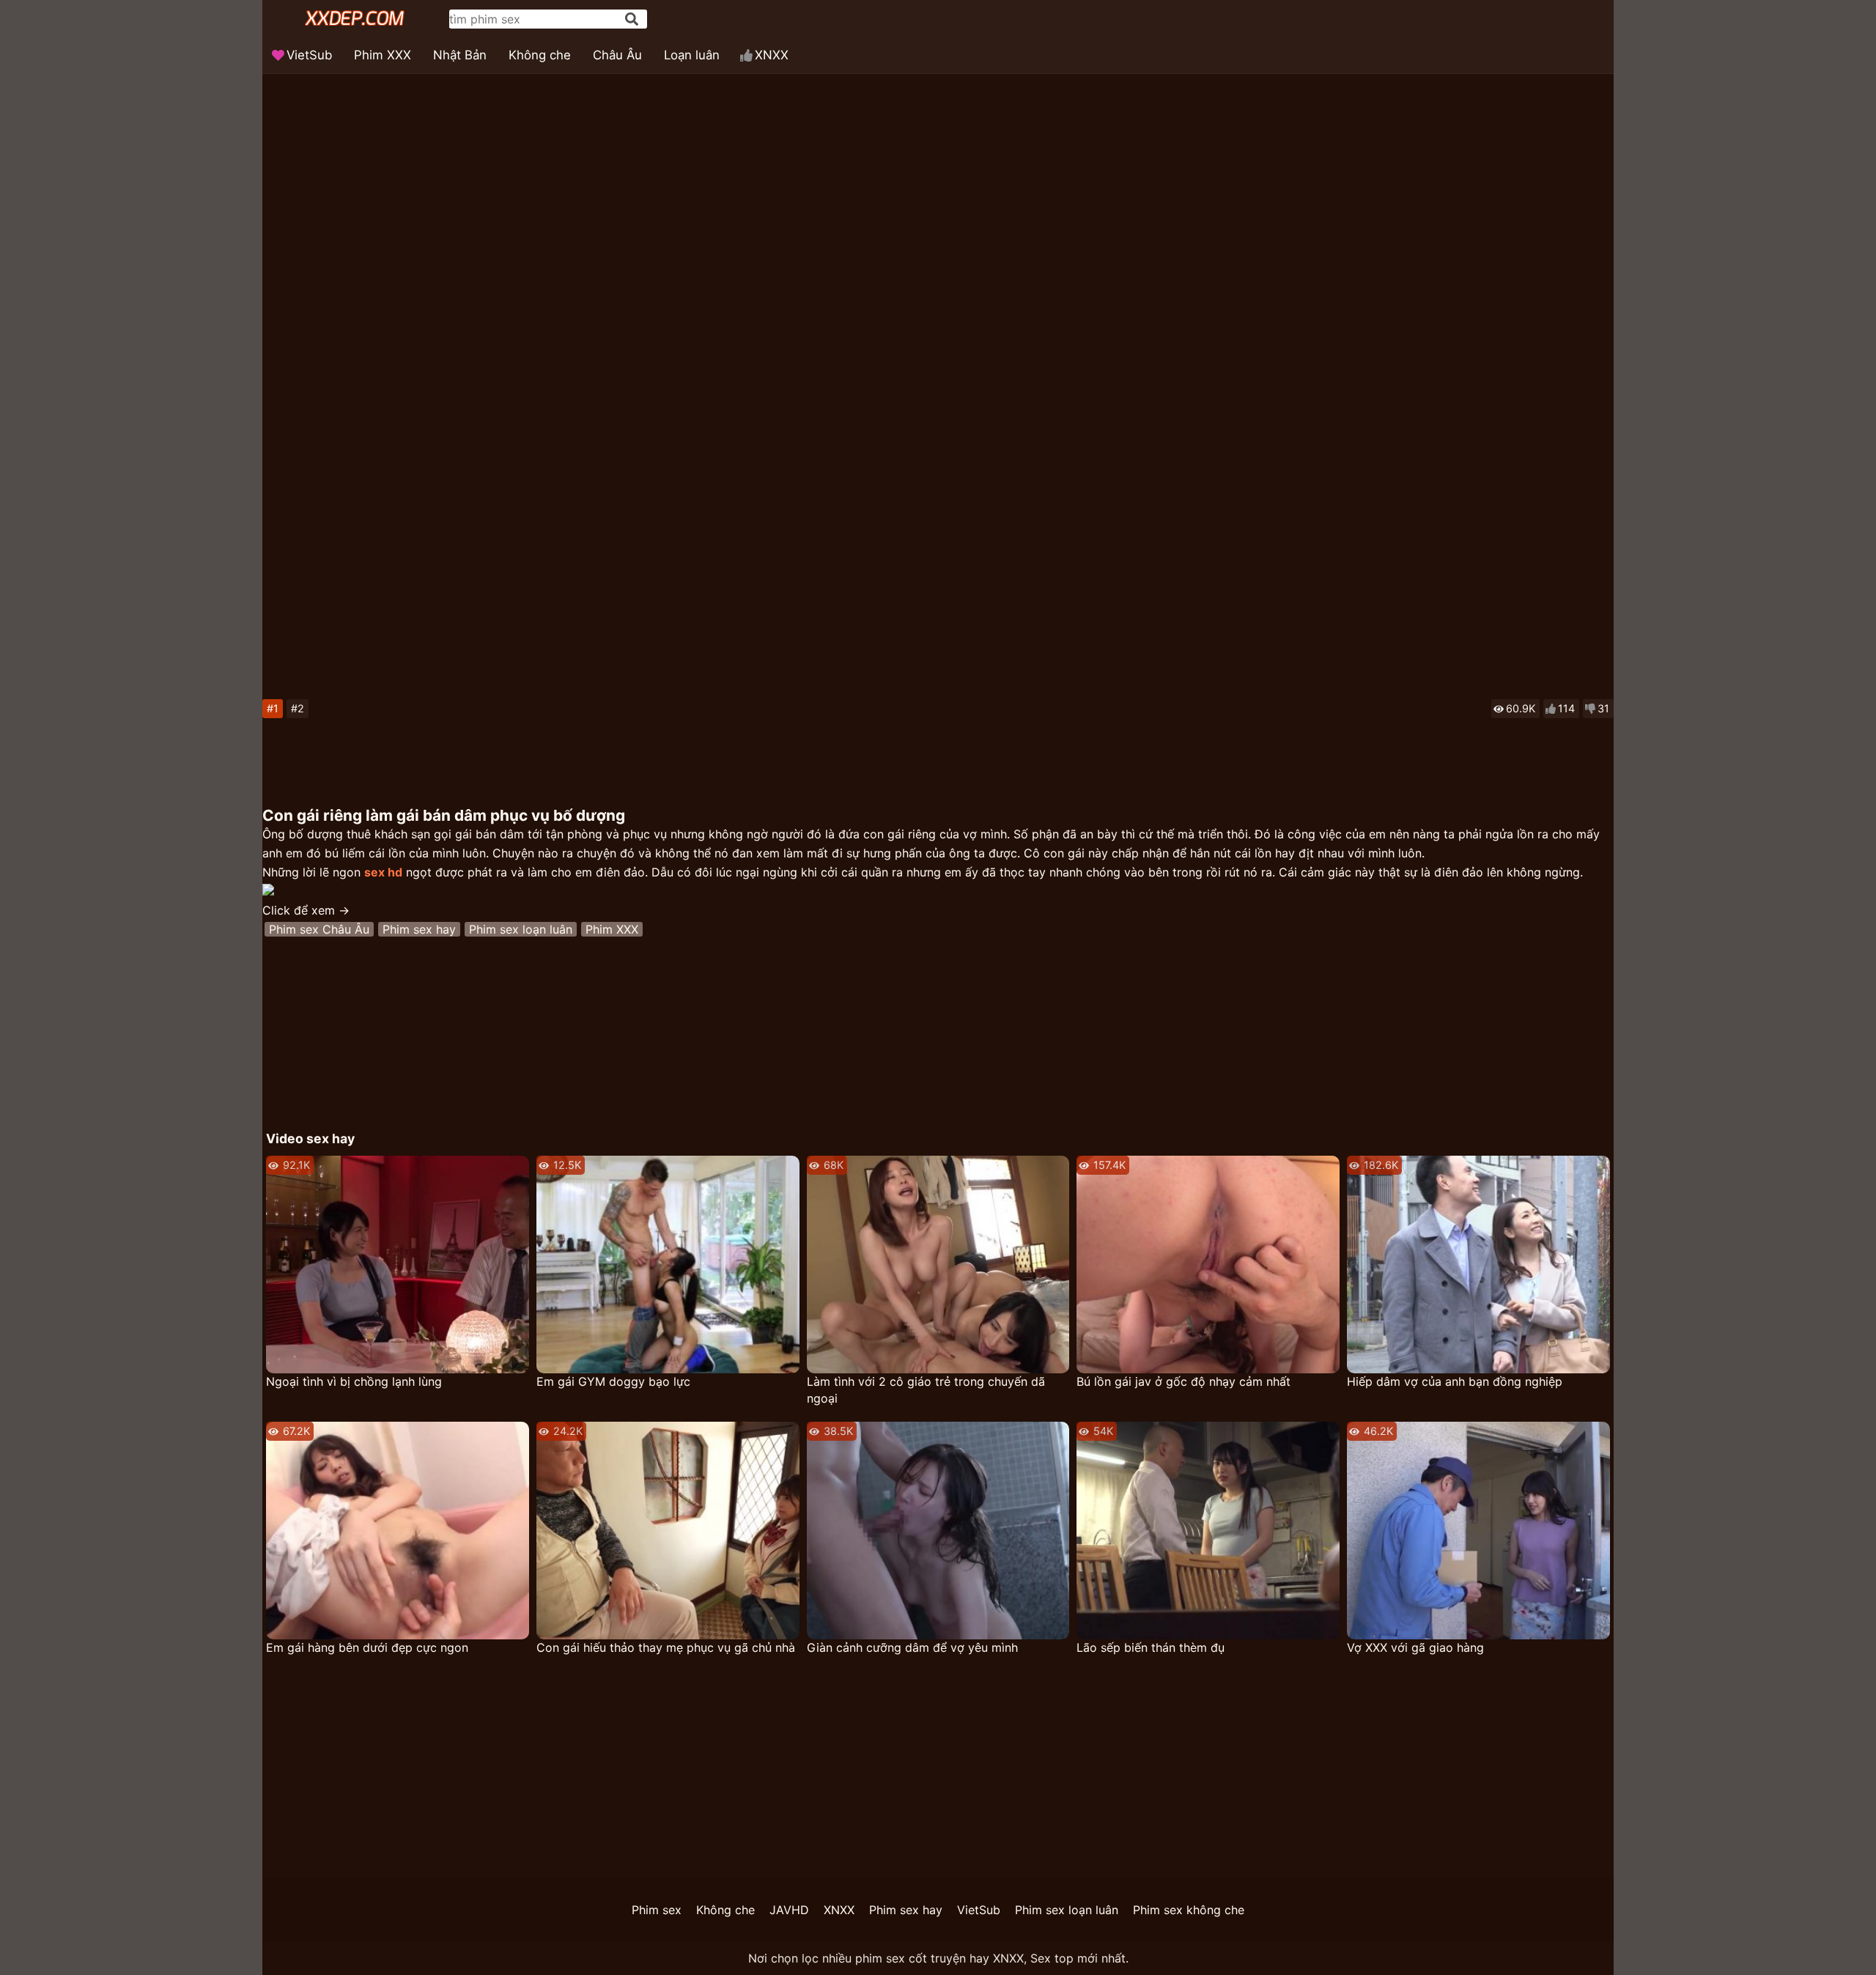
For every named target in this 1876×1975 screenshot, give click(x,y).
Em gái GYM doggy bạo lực (613, 1381)
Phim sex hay (419, 929)
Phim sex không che (1189, 1910)
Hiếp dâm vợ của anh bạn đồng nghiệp (1455, 1381)
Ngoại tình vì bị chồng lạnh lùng (354, 1381)
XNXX (772, 55)
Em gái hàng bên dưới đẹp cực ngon (367, 1647)
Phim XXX (383, 55)
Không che (540, 55)
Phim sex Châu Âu (319, 929)
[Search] (632, 19)
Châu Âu (617, 55)
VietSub (309, 55)
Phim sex (657, 1910)
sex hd (383, 872)
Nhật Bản (460, 55)
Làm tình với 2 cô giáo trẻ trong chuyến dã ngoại (926, 1390)
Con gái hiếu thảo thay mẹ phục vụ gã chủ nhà (666, 1647)
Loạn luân (692, 55)
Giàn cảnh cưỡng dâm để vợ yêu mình (912, 1647)
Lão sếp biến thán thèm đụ (1151, 1647)
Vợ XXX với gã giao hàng (1415, 1647)
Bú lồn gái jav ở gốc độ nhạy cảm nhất (1183, 1381)
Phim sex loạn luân (521, 929)
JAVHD (789, 1910)
